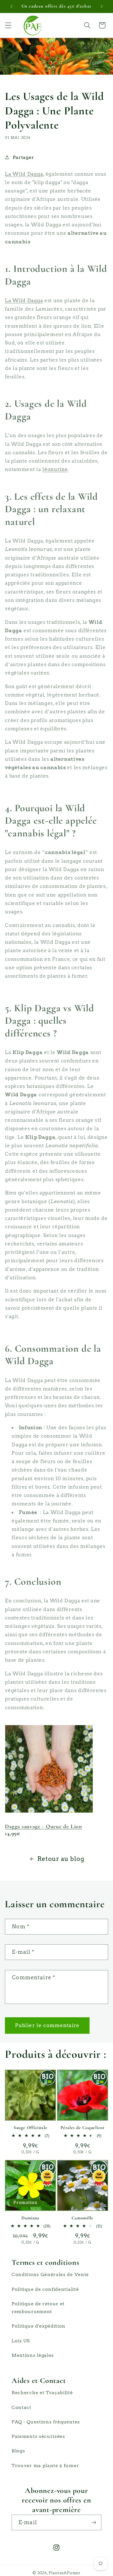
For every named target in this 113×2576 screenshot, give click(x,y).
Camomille (82, 2218)
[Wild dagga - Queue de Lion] (49, 1811)
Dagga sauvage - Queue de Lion (43, 1826)
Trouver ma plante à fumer (45, 2466)
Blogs (18, 2451)
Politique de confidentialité (45, 2289)
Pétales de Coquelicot (83, 2128)
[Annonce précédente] (11, 6)
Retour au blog (61, 1859)
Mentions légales (33, 2355)
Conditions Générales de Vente (50, 2274)
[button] (8, 25)
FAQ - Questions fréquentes (46, 2422)
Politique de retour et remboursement (38, 2308)
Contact (21, 2407)
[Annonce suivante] (102, 6)
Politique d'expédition (39, 2326)
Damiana (30, 2218)
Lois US (21, 2341)
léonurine (55, 469)
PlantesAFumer (64, 2573)
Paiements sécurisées (38, 2436)
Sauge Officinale (30, 2128)
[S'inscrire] (94, 2522)
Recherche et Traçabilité (42, 2393)
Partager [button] (23, 157)
